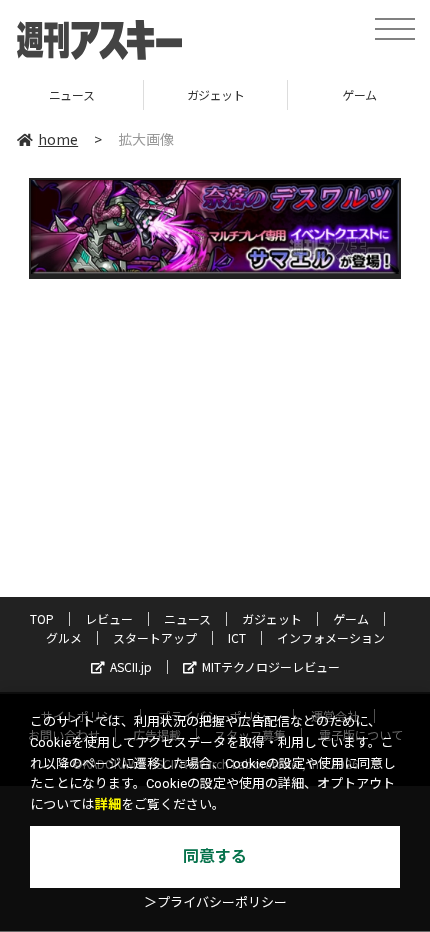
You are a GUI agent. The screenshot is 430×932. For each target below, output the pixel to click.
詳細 (108, 804)
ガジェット (184, 94)
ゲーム (327, 94)
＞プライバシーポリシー (215, 902)
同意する (215, 856)
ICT (237, 637)
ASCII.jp (131, 666)
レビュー (109, 618)
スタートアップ (155, 637)
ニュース (187, 618)
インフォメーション (331, 637)
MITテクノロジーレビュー (271, 666)
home (58, 139)
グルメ (64, 637)
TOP (42, 618)
